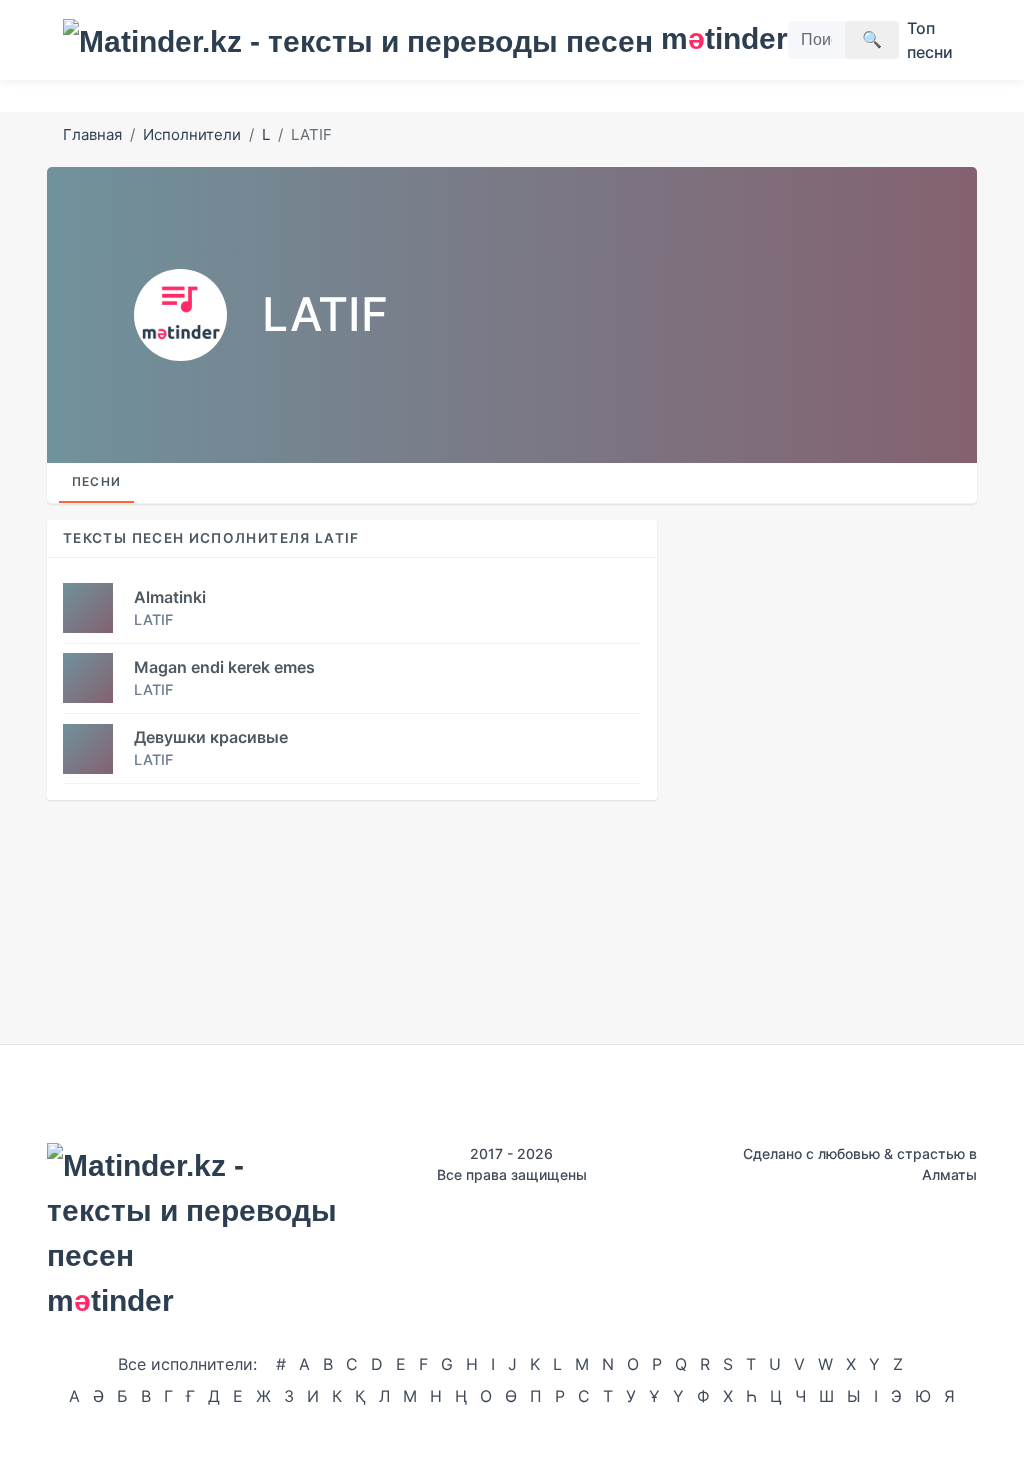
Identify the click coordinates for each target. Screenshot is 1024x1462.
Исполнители (192, 134)
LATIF (153, 619)
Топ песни (930, 40)
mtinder (712, 38)
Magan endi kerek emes (224, 667)
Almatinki (170, 597)
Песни (96, 481)
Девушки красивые (211, 737)
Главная (92, 134)
